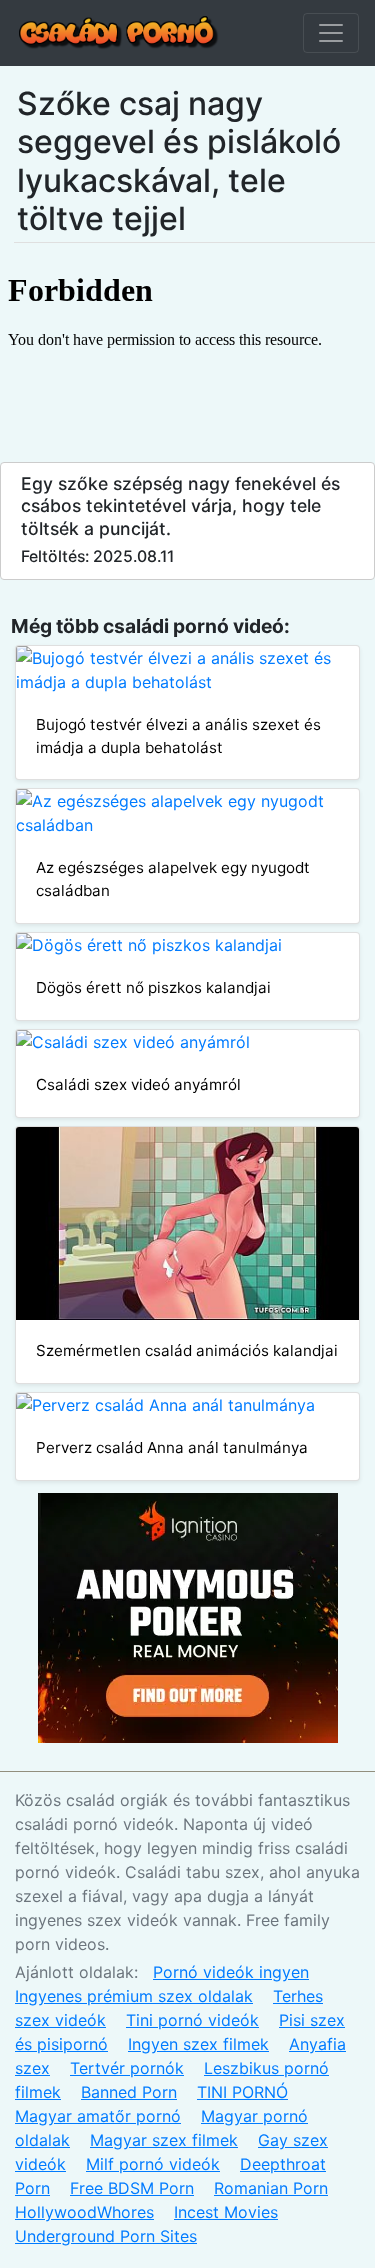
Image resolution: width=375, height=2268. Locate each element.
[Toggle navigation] (331, 33)
